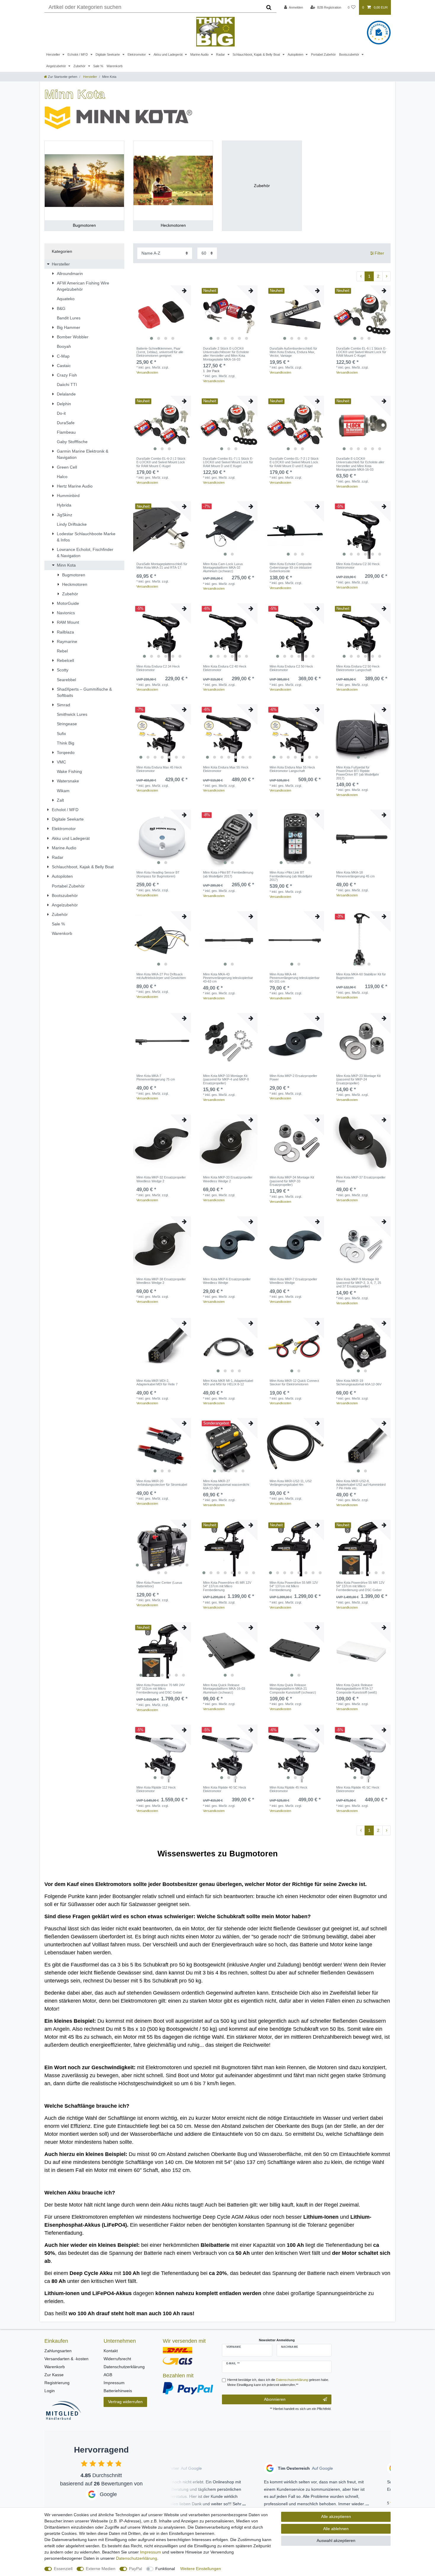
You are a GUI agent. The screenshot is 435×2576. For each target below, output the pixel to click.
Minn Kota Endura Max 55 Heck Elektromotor (226, 769)
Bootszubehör (350, 54)
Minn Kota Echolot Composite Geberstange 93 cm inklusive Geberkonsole (291, 568)
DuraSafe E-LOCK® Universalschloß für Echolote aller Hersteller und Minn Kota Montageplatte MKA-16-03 (360, 464)
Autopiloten (296, 54)
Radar (221, 54)
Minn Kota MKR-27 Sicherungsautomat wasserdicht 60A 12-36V (226, 1485)
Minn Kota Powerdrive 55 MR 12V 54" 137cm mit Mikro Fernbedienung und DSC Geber (360, 1586)
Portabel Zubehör (323, 54)
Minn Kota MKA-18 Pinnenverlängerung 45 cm (355, 874)
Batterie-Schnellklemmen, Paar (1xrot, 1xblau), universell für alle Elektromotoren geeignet (160, 352)
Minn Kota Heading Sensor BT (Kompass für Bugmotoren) (158, 874)
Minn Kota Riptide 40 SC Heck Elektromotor (225, 1789)
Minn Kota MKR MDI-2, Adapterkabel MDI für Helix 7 (157, 1382)
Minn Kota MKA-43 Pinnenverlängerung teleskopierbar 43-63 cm (228, 978)
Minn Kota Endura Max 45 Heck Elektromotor (159, 769)
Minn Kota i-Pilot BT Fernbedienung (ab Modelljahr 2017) (228, 874)
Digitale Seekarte (108, 54)
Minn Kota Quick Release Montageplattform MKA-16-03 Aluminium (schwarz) (224, 1689)
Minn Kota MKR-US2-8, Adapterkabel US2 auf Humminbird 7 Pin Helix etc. (361, 1485)
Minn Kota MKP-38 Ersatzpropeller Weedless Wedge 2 (161, 1281)
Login (50, 2391)
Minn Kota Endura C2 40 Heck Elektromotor (225, 668)
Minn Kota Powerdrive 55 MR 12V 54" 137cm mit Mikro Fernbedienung (294, 1586)
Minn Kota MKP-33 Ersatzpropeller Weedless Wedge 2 (228, 1179)
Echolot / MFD (78, 54)
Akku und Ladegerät (169, 54)
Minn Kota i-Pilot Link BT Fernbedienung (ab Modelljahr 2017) (291, 876)
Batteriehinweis (118, 2391)
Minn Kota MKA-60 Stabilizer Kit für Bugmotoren (361, 976)
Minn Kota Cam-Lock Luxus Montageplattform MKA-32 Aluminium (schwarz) (223, 568)
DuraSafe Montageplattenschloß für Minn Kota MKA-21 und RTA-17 (162, 566)
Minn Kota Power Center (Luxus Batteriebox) (159, 1584)
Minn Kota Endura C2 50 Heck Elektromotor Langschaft (358, 668)
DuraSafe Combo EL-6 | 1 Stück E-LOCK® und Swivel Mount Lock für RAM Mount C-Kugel (361, 352)
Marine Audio (200, 54)
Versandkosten (147, 372)
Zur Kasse (54, 2375)
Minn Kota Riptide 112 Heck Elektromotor (156, 1789)
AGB (108, 2375)
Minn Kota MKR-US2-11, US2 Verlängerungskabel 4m (291, 1483)
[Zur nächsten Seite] (386, 276)
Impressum (114, 2383)
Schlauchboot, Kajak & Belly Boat (257, 54)
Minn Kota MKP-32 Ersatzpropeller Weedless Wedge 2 (161, 1179)
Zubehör (80, 66)
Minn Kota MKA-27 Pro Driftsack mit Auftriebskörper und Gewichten (161, 976)
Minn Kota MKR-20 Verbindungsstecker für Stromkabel (162, 1483)
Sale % (98, 66)
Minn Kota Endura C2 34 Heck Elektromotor (158, 668)
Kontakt (111, 2351)
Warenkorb (115, 66)
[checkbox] (84, 2463)
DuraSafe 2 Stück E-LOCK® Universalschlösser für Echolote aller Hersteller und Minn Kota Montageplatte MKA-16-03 (226, 354)
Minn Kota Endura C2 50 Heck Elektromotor (291, 668)
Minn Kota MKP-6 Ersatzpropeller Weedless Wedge (227, 1281)
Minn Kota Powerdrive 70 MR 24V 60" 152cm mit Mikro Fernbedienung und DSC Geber (161, 1689)
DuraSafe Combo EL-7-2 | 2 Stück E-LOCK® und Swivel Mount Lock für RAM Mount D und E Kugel (294, 462)
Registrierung (57, 2383)
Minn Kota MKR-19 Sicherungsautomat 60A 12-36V (359, 1382)
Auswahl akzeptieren (336, 2540)
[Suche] (269, 7)
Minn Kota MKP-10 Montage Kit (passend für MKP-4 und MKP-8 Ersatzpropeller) (226, 1079)
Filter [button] (379, 253)
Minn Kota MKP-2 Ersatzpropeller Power (293, 1078)
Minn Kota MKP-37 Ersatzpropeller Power (361, 1179)
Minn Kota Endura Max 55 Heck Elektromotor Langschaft (292, 769)
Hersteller (54, 54)
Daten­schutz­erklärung (137, 2558)
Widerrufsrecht (117, 2359)
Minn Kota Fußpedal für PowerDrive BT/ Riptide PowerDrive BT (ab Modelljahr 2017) (358, 773)
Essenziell (63, 2569)
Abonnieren (275, 2399)
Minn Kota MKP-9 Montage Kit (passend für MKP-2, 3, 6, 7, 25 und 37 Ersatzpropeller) (359, 1283)
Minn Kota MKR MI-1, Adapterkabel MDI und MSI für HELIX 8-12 (228, 1382)
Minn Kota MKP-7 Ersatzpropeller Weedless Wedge (293, 1281)
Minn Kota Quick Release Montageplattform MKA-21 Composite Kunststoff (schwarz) (293, 1689)
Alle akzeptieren (336, 2516)
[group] (162, 314)
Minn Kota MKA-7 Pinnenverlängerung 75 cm (156, 1078)
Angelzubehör (57, 66)
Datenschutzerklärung (124, 2367)
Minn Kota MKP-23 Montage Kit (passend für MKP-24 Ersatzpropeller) (358, 1079)
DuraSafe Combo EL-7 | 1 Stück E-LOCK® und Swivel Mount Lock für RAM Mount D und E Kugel (228, 462)
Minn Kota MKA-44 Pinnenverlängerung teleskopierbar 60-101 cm (295, 978)
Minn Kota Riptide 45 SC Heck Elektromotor (358, 1789)
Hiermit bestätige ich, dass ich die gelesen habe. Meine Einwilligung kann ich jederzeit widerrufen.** (278, 2382)
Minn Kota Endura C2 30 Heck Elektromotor (358, 566)
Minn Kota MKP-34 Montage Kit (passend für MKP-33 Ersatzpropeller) (292, 1181)
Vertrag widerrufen (125, 2402)
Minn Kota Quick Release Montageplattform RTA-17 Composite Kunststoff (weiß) (357, 1689)
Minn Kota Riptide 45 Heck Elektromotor (289, 1789)
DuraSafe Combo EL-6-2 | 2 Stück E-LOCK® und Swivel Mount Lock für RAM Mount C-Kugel (161, 462)
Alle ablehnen (336, 2529)
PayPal (136, 2569)
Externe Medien (101, 2569)
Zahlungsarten (58, 2351)
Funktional (165, 2569)
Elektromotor (137, 54)
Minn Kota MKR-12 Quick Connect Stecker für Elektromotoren (294, 1382)
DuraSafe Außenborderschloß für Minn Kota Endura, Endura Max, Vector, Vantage (293, 352)
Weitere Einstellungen (201, 2569)
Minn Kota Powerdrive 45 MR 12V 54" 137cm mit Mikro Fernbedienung (227, 1586)
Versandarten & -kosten (66, 2359)
